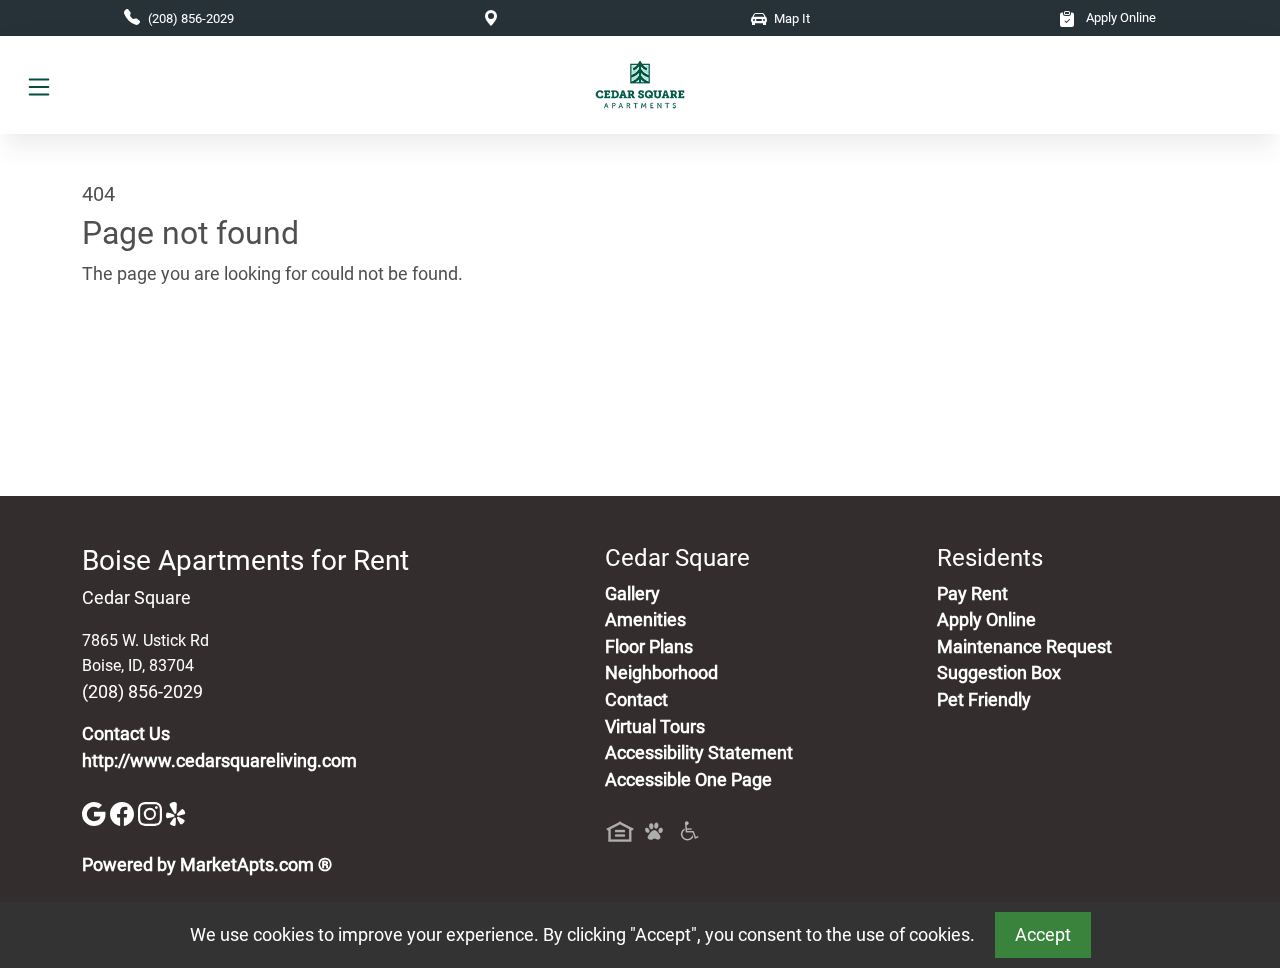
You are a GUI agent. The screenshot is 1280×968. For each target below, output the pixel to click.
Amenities (645, 620)
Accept (1043, 935)
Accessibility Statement (699, 753)
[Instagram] (152, 813)
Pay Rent (972, 594)
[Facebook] (124, 813)
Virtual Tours (655, 727)
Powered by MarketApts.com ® (207, 865)
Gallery (632, 594)
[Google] (96, 813)
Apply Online (1119, 17)
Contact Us (126, 734)
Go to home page (150, 367)
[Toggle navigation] (39, 85)
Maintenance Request (1024, 647)
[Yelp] (178, 813)
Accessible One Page (688, 780)
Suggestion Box (999, 673)
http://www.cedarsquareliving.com (219, 761)
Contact (636, 700)
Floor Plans (649, 647)
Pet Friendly (984, 700)
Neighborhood (661, 673)
